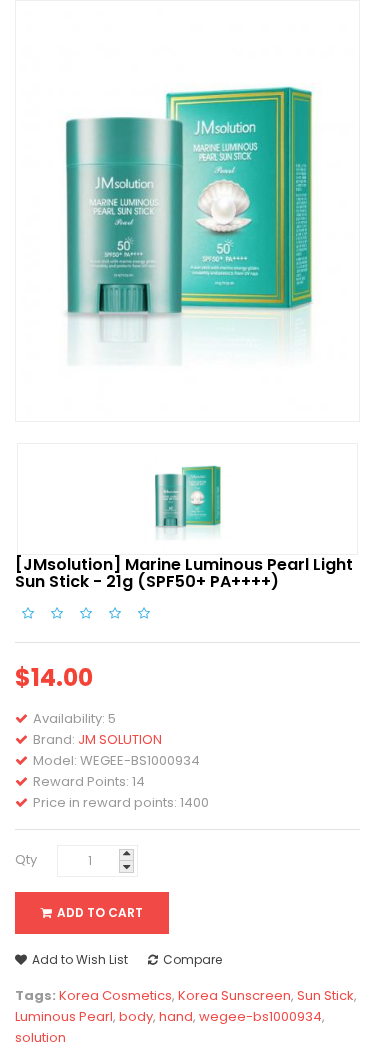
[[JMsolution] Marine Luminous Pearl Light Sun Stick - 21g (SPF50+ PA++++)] (188, 498)
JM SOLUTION (120, 739)
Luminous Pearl (64, 1016)
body (136, 1016)
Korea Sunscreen (234, 995)
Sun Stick (325, 995)
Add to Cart (100, 912)
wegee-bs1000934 (260, 1016)
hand (176, 1016)
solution (40, 1037)
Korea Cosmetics (115, 995)
